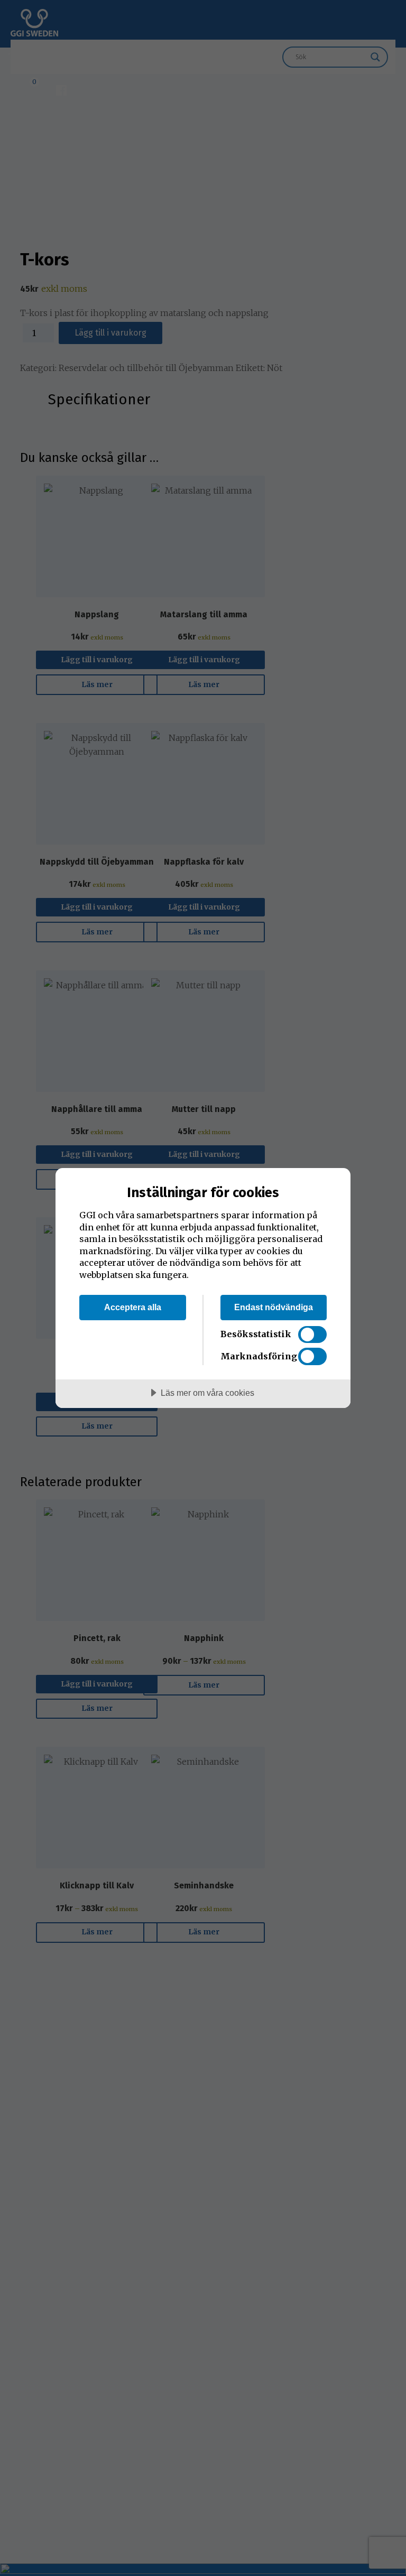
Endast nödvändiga (274, 1307)
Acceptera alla (133, 1307)
